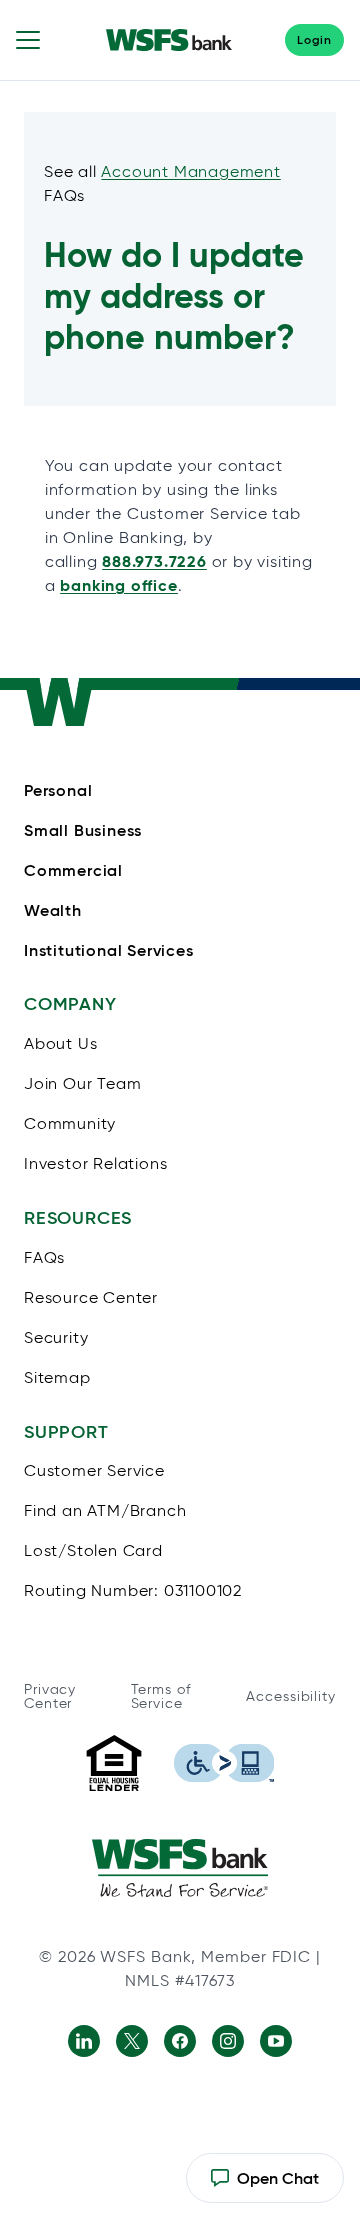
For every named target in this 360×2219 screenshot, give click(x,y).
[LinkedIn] (84, 2041)
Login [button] (314, 39)
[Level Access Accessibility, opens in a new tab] (224, 1763)
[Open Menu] (28, 40)
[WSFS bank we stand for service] (180, 1868)
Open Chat (264, 2185)
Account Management (190, 171)
